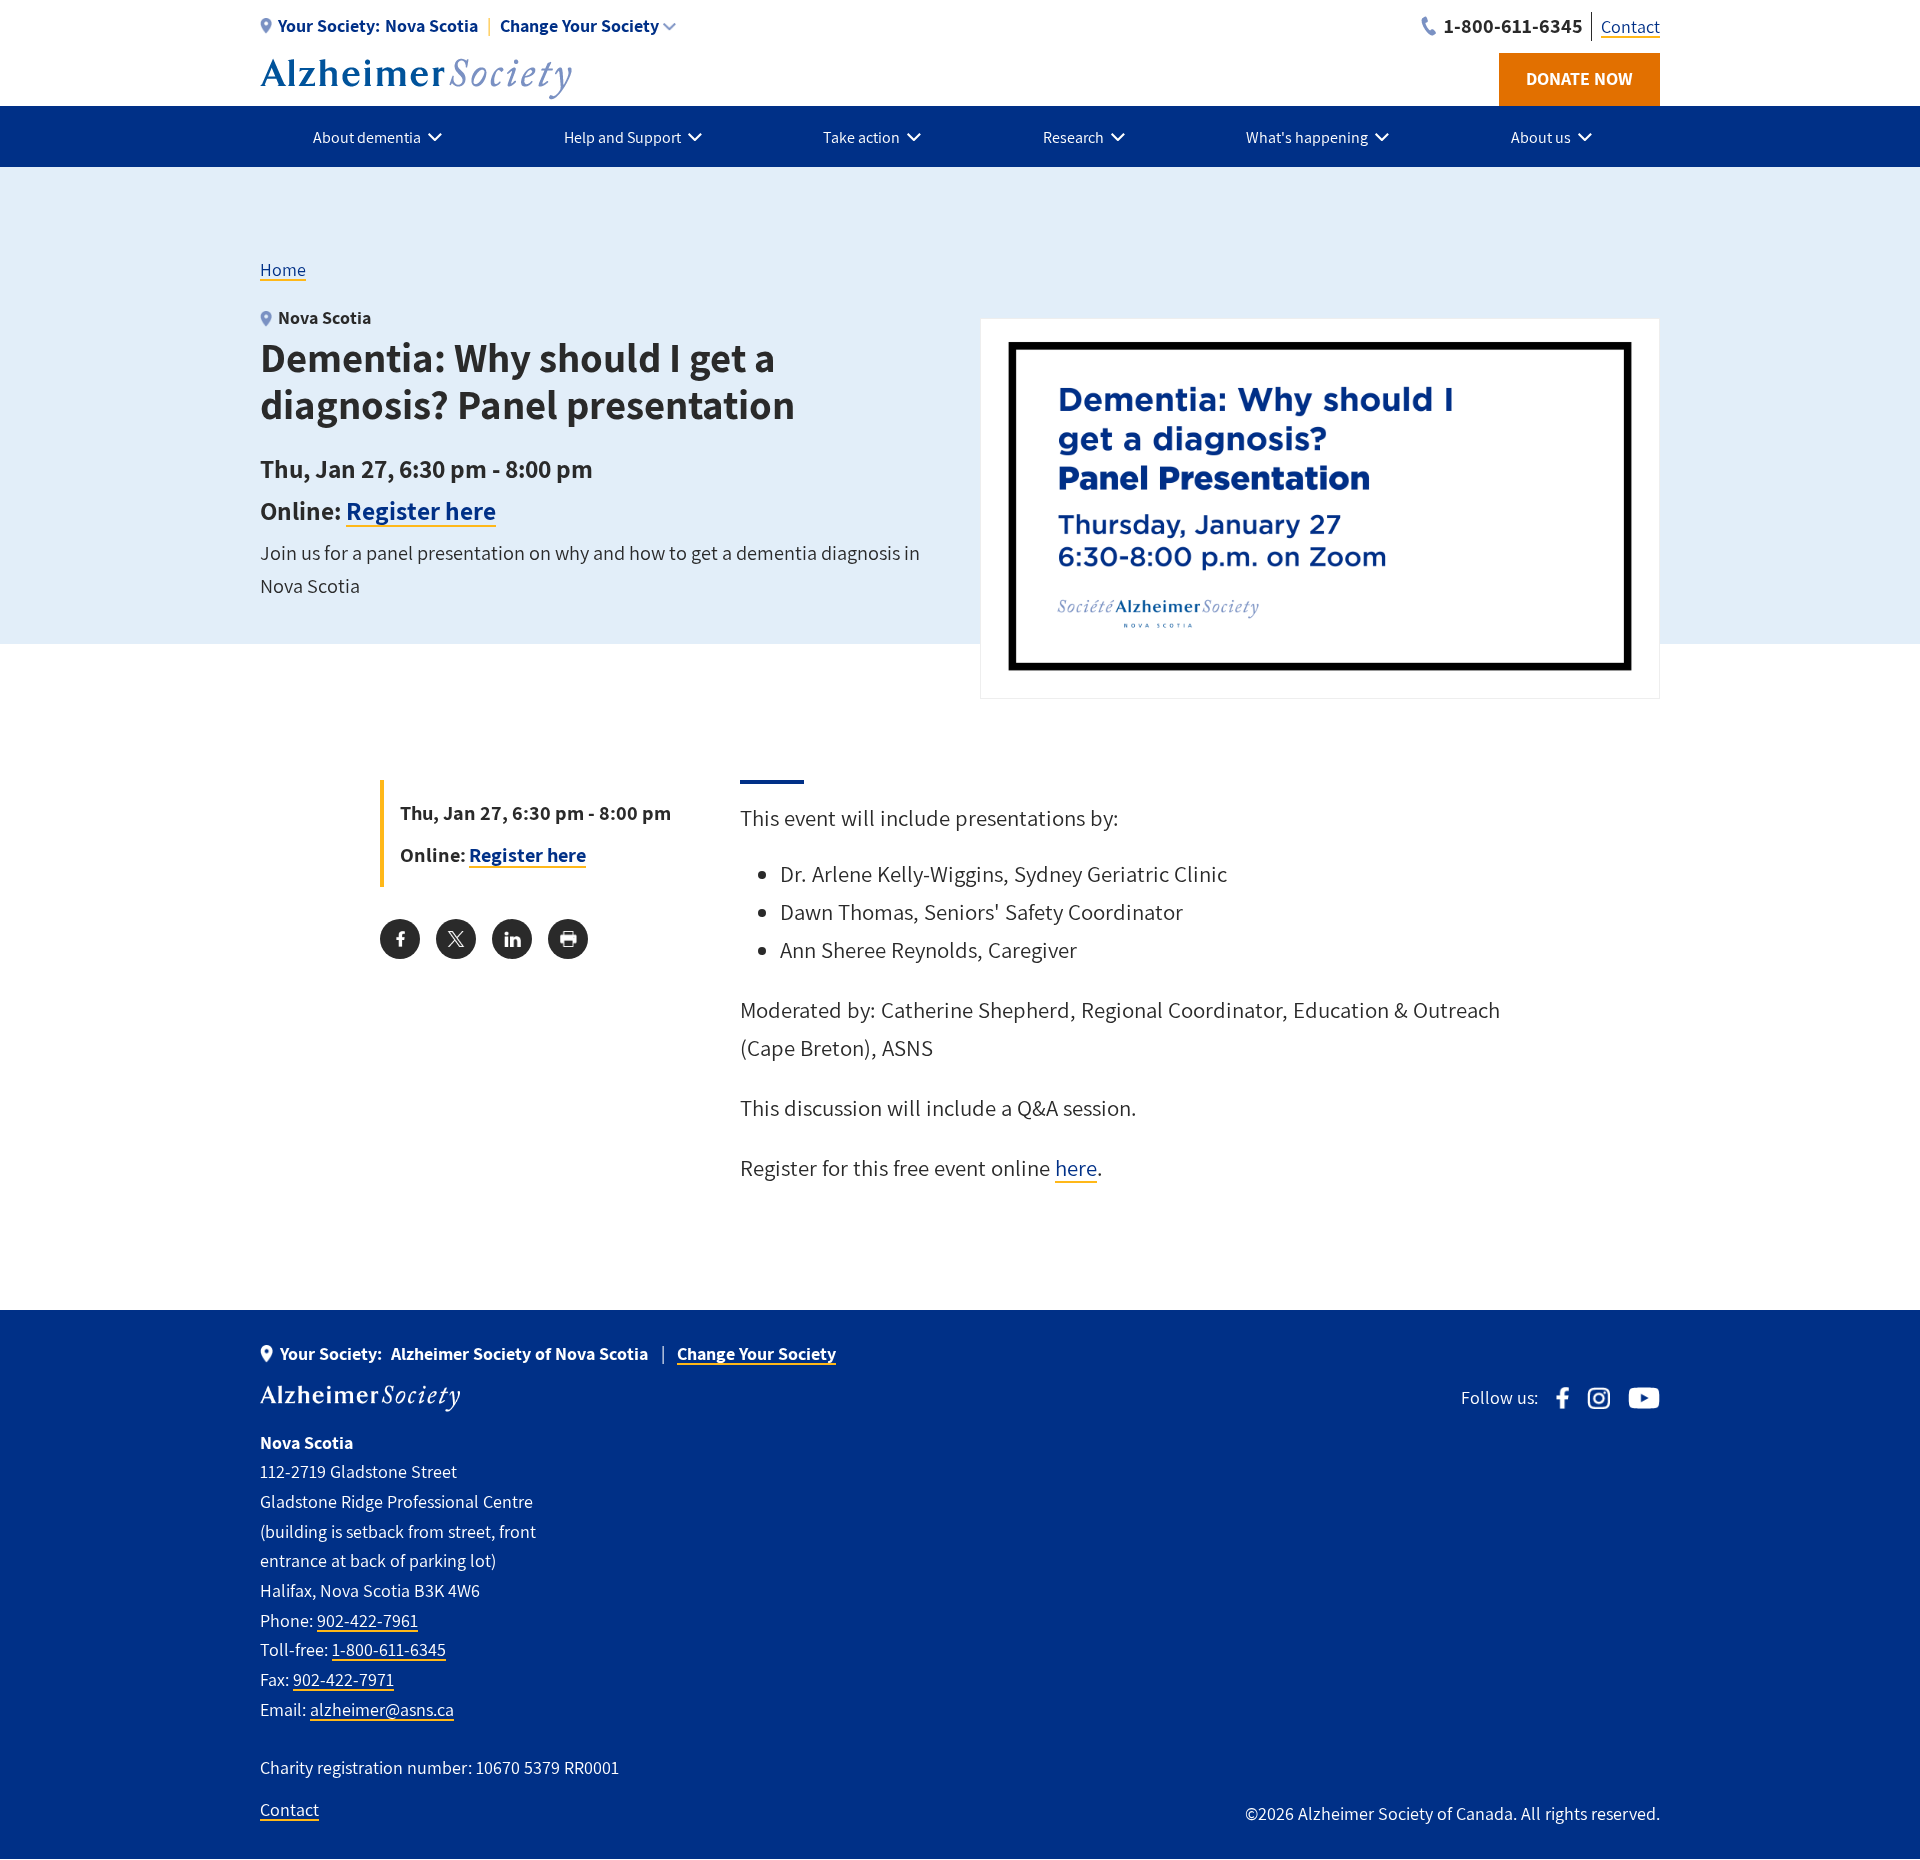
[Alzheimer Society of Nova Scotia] (416, 79)
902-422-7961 (367, 1620)
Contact (1630, 26)
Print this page (568, 939)
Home (283, 269)
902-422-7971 (343, 1679)
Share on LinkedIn (512, 939)
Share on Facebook (400, 939)
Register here (421, 510)
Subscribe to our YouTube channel (1644, 1398)
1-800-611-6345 (389, 1649)
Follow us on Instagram (1598, 1398)
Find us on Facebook (1562, 1398)
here (1076, 1168)
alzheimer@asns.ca (382, 1709)
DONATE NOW (1579, 78)
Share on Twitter (456, 939)
